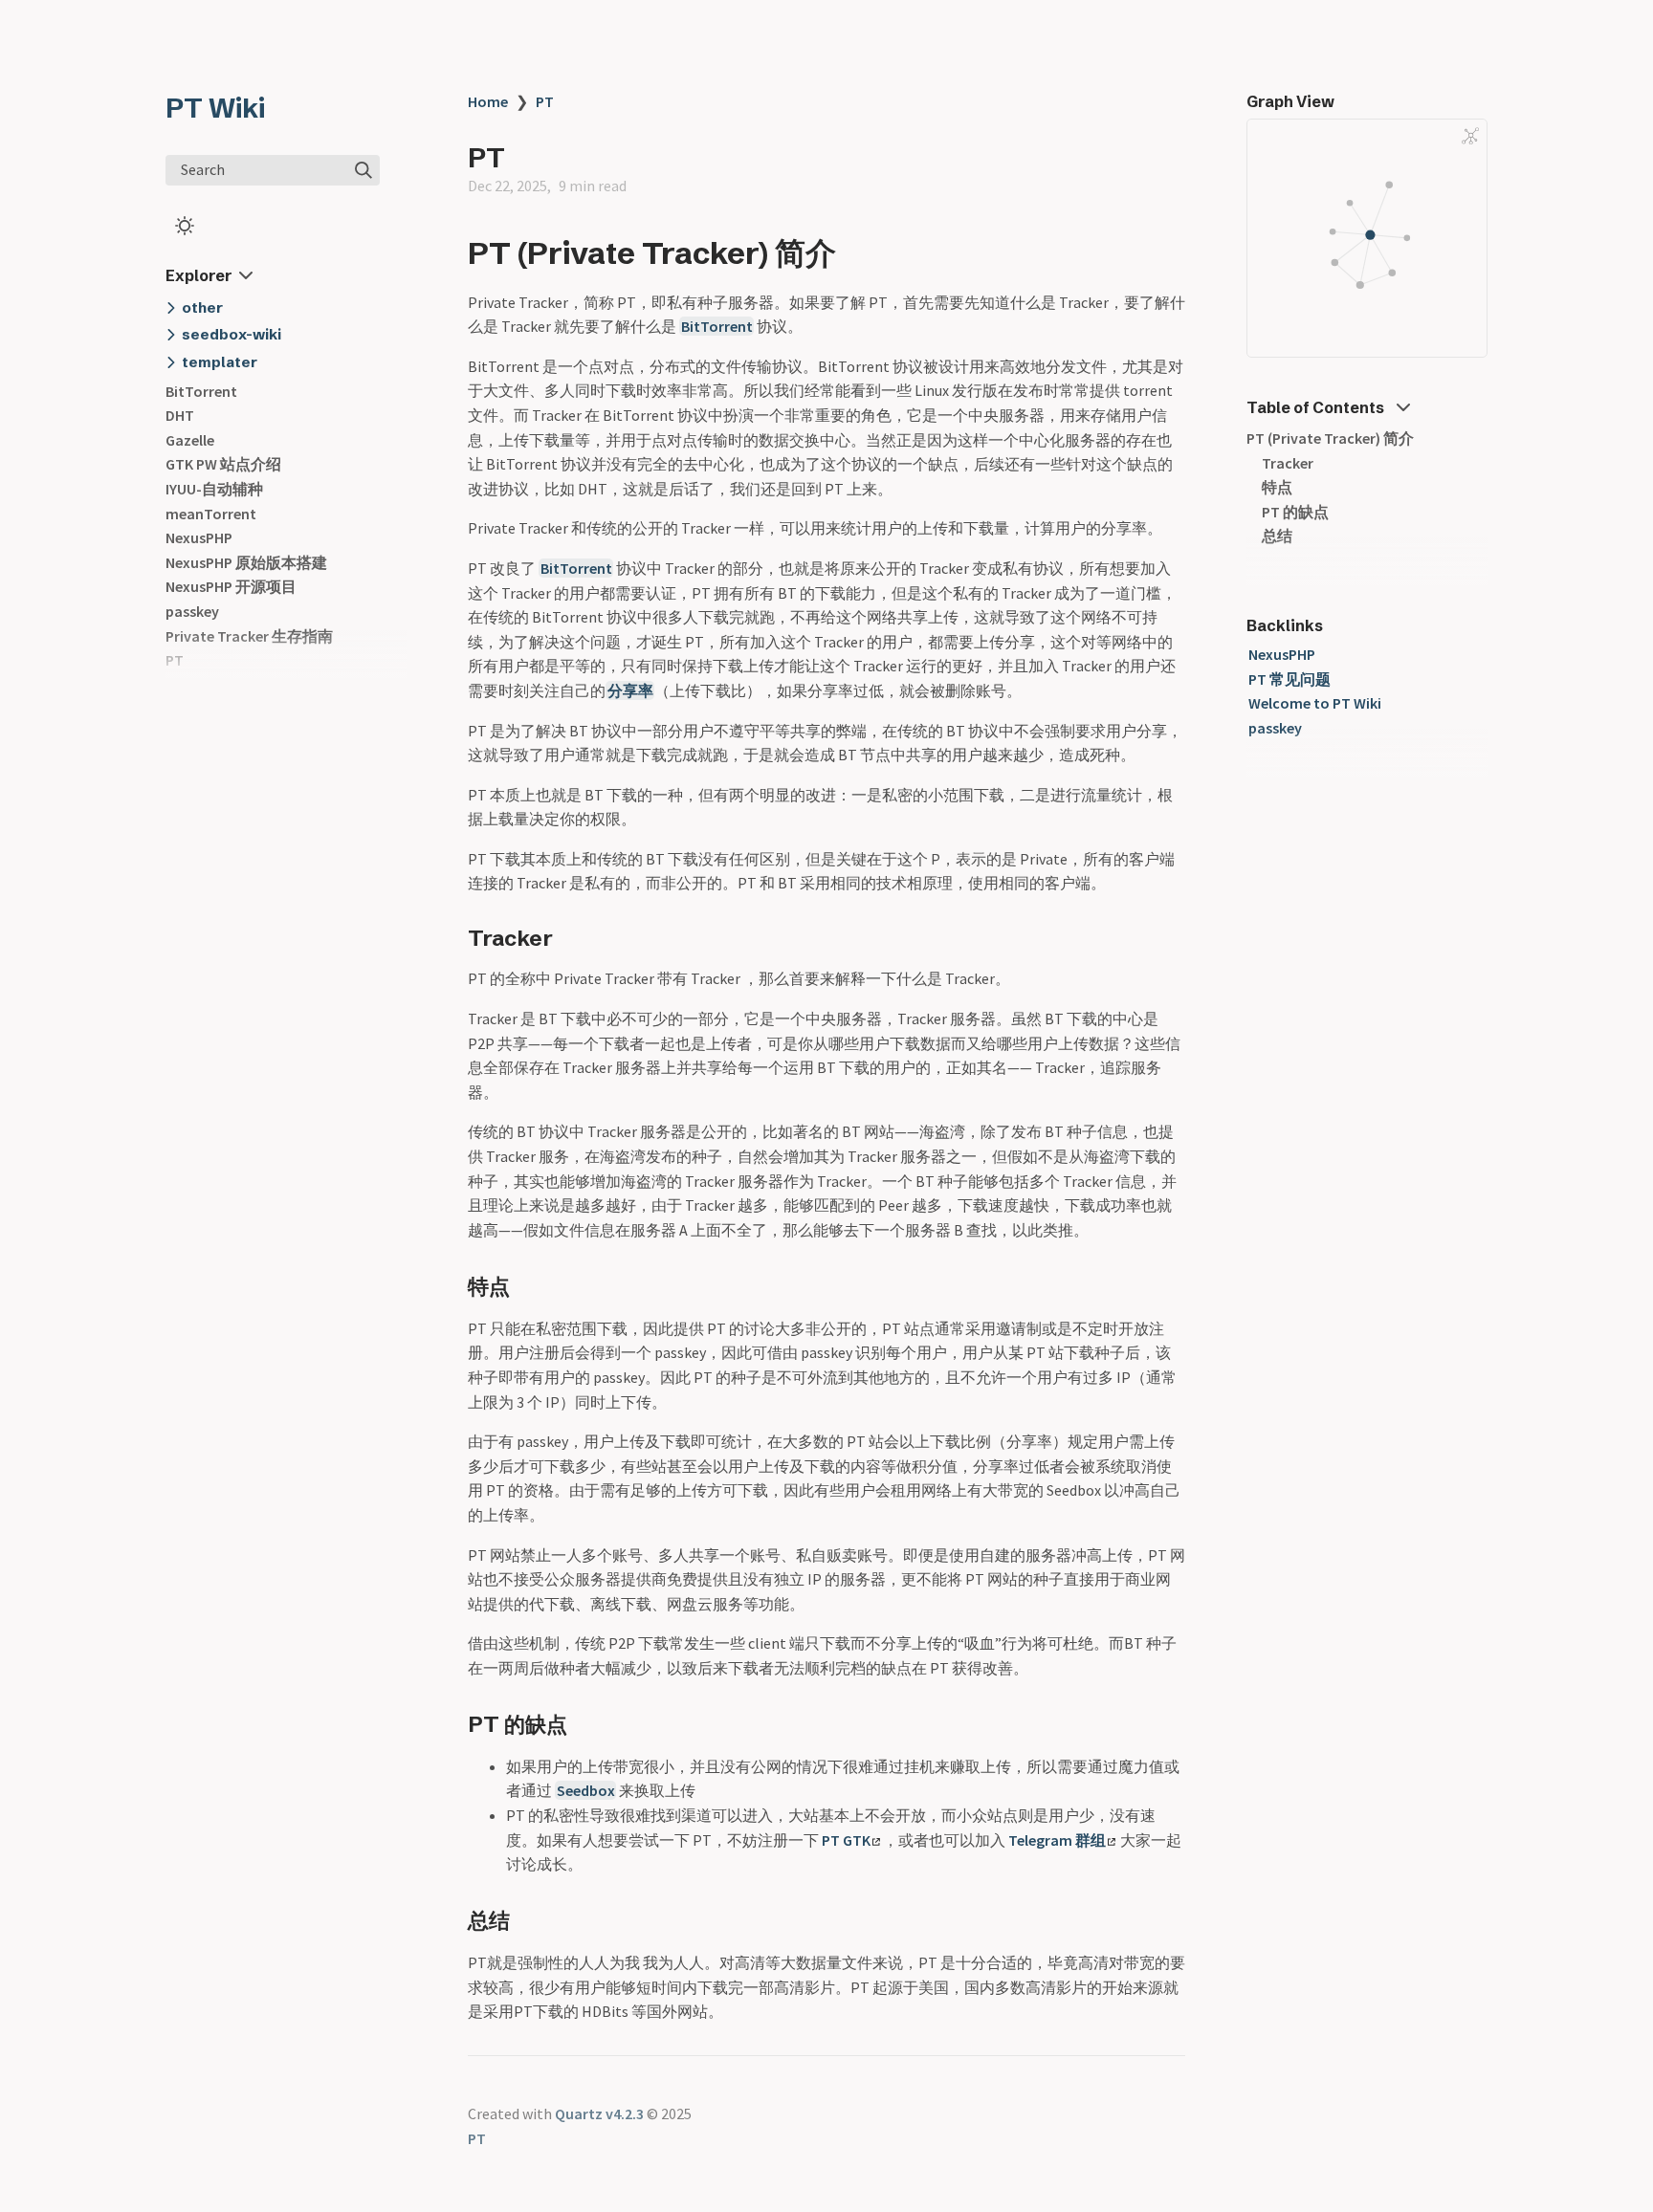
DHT (180, 415)
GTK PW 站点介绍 (223, 464)
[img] (364, 170)
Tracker (1288, 463)
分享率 (630, 690)
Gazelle (190, 440)
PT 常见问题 (1289, 679)
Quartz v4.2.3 (599, 2113)
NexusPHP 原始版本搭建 (246, 562)
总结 (1277, 536)
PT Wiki (215, 108)
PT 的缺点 (1295, 512)
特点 (1277, 487)
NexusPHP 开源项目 (231, 586)
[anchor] (854, 252)
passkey (192, 611)
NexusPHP (199, 537)
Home (488, 101)
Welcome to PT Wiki (1315, 703)
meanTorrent (211, 514)
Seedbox (586, 1790)
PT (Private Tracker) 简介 (1330, 438)
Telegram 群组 (1057, 1840)
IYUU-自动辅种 (214, 489)
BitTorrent (201, 391)
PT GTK (846, 1840)
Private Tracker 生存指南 (249, 636)
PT (175, 660)
